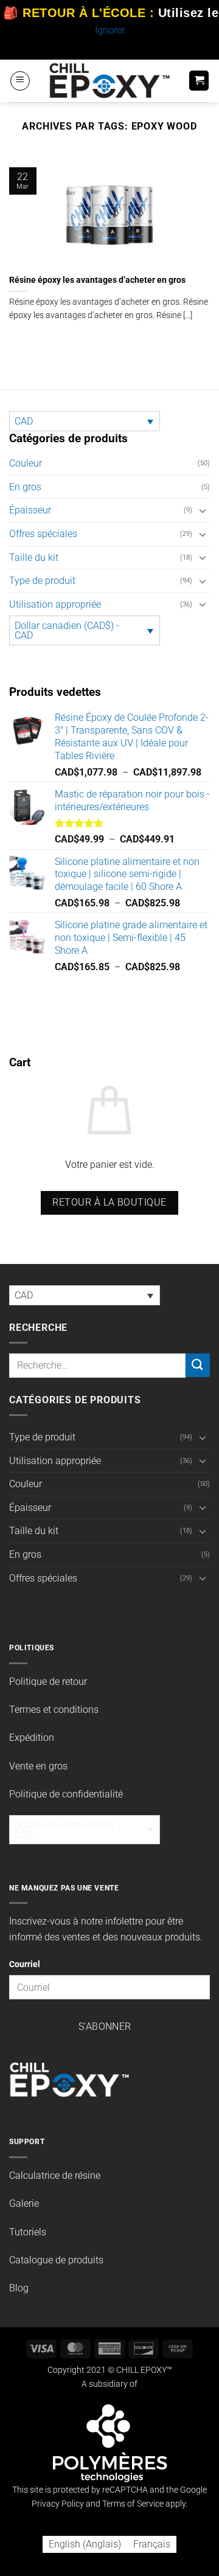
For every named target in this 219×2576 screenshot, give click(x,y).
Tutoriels (28, 2232)
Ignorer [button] (110, 30)
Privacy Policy (58, 2504)
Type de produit (42, 581)
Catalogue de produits (56, 2260)
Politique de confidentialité (66, 1794)
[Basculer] (203, 510)
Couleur (26, 463)
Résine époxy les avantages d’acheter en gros (97, 280)
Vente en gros (38, 1766)
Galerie (24, 2203)
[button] (20, 81)
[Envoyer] (198, 1365)
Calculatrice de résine (55, 2175)
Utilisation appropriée (55, 604)
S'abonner (105, 2027)
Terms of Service (133, 2504)
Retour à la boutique (109, 1203)
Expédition (32, 1738)
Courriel (25, 1964)
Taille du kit (34, 557)
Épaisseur (30, 510)
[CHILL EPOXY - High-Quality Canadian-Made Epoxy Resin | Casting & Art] (109, 81)
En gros (25, 487)
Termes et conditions (54, 1710)
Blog (19, 2288)
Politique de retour (48, 1682)
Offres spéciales (43, 534)
